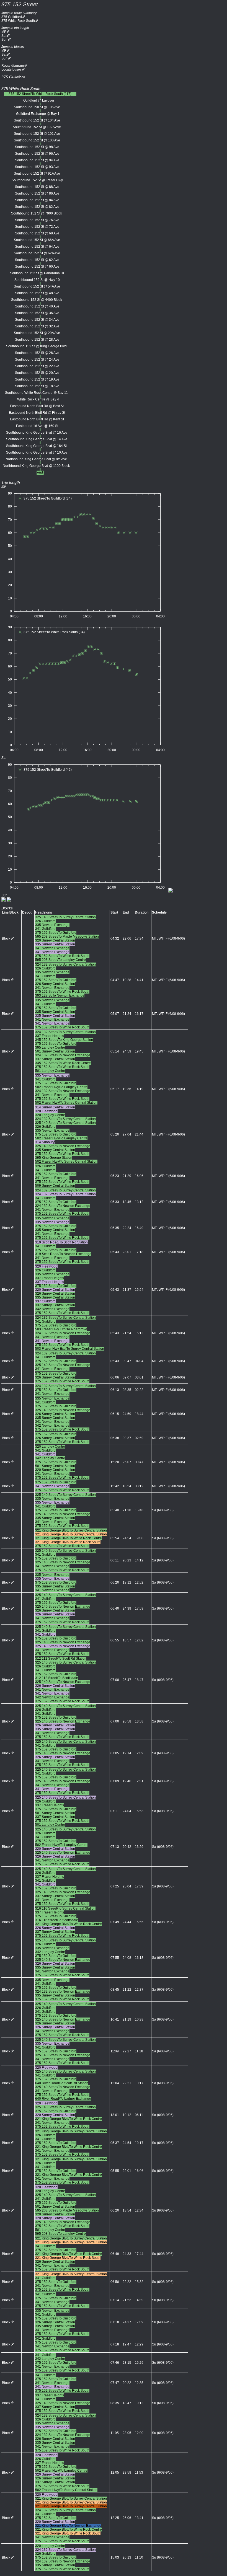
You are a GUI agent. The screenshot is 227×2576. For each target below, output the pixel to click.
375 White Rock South (18, 21)
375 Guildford (12, 17)
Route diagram (13, 66)
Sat (4, 36)
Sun (4, 40)
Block (6, 938)
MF (4, 32)
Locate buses (11, 69)
